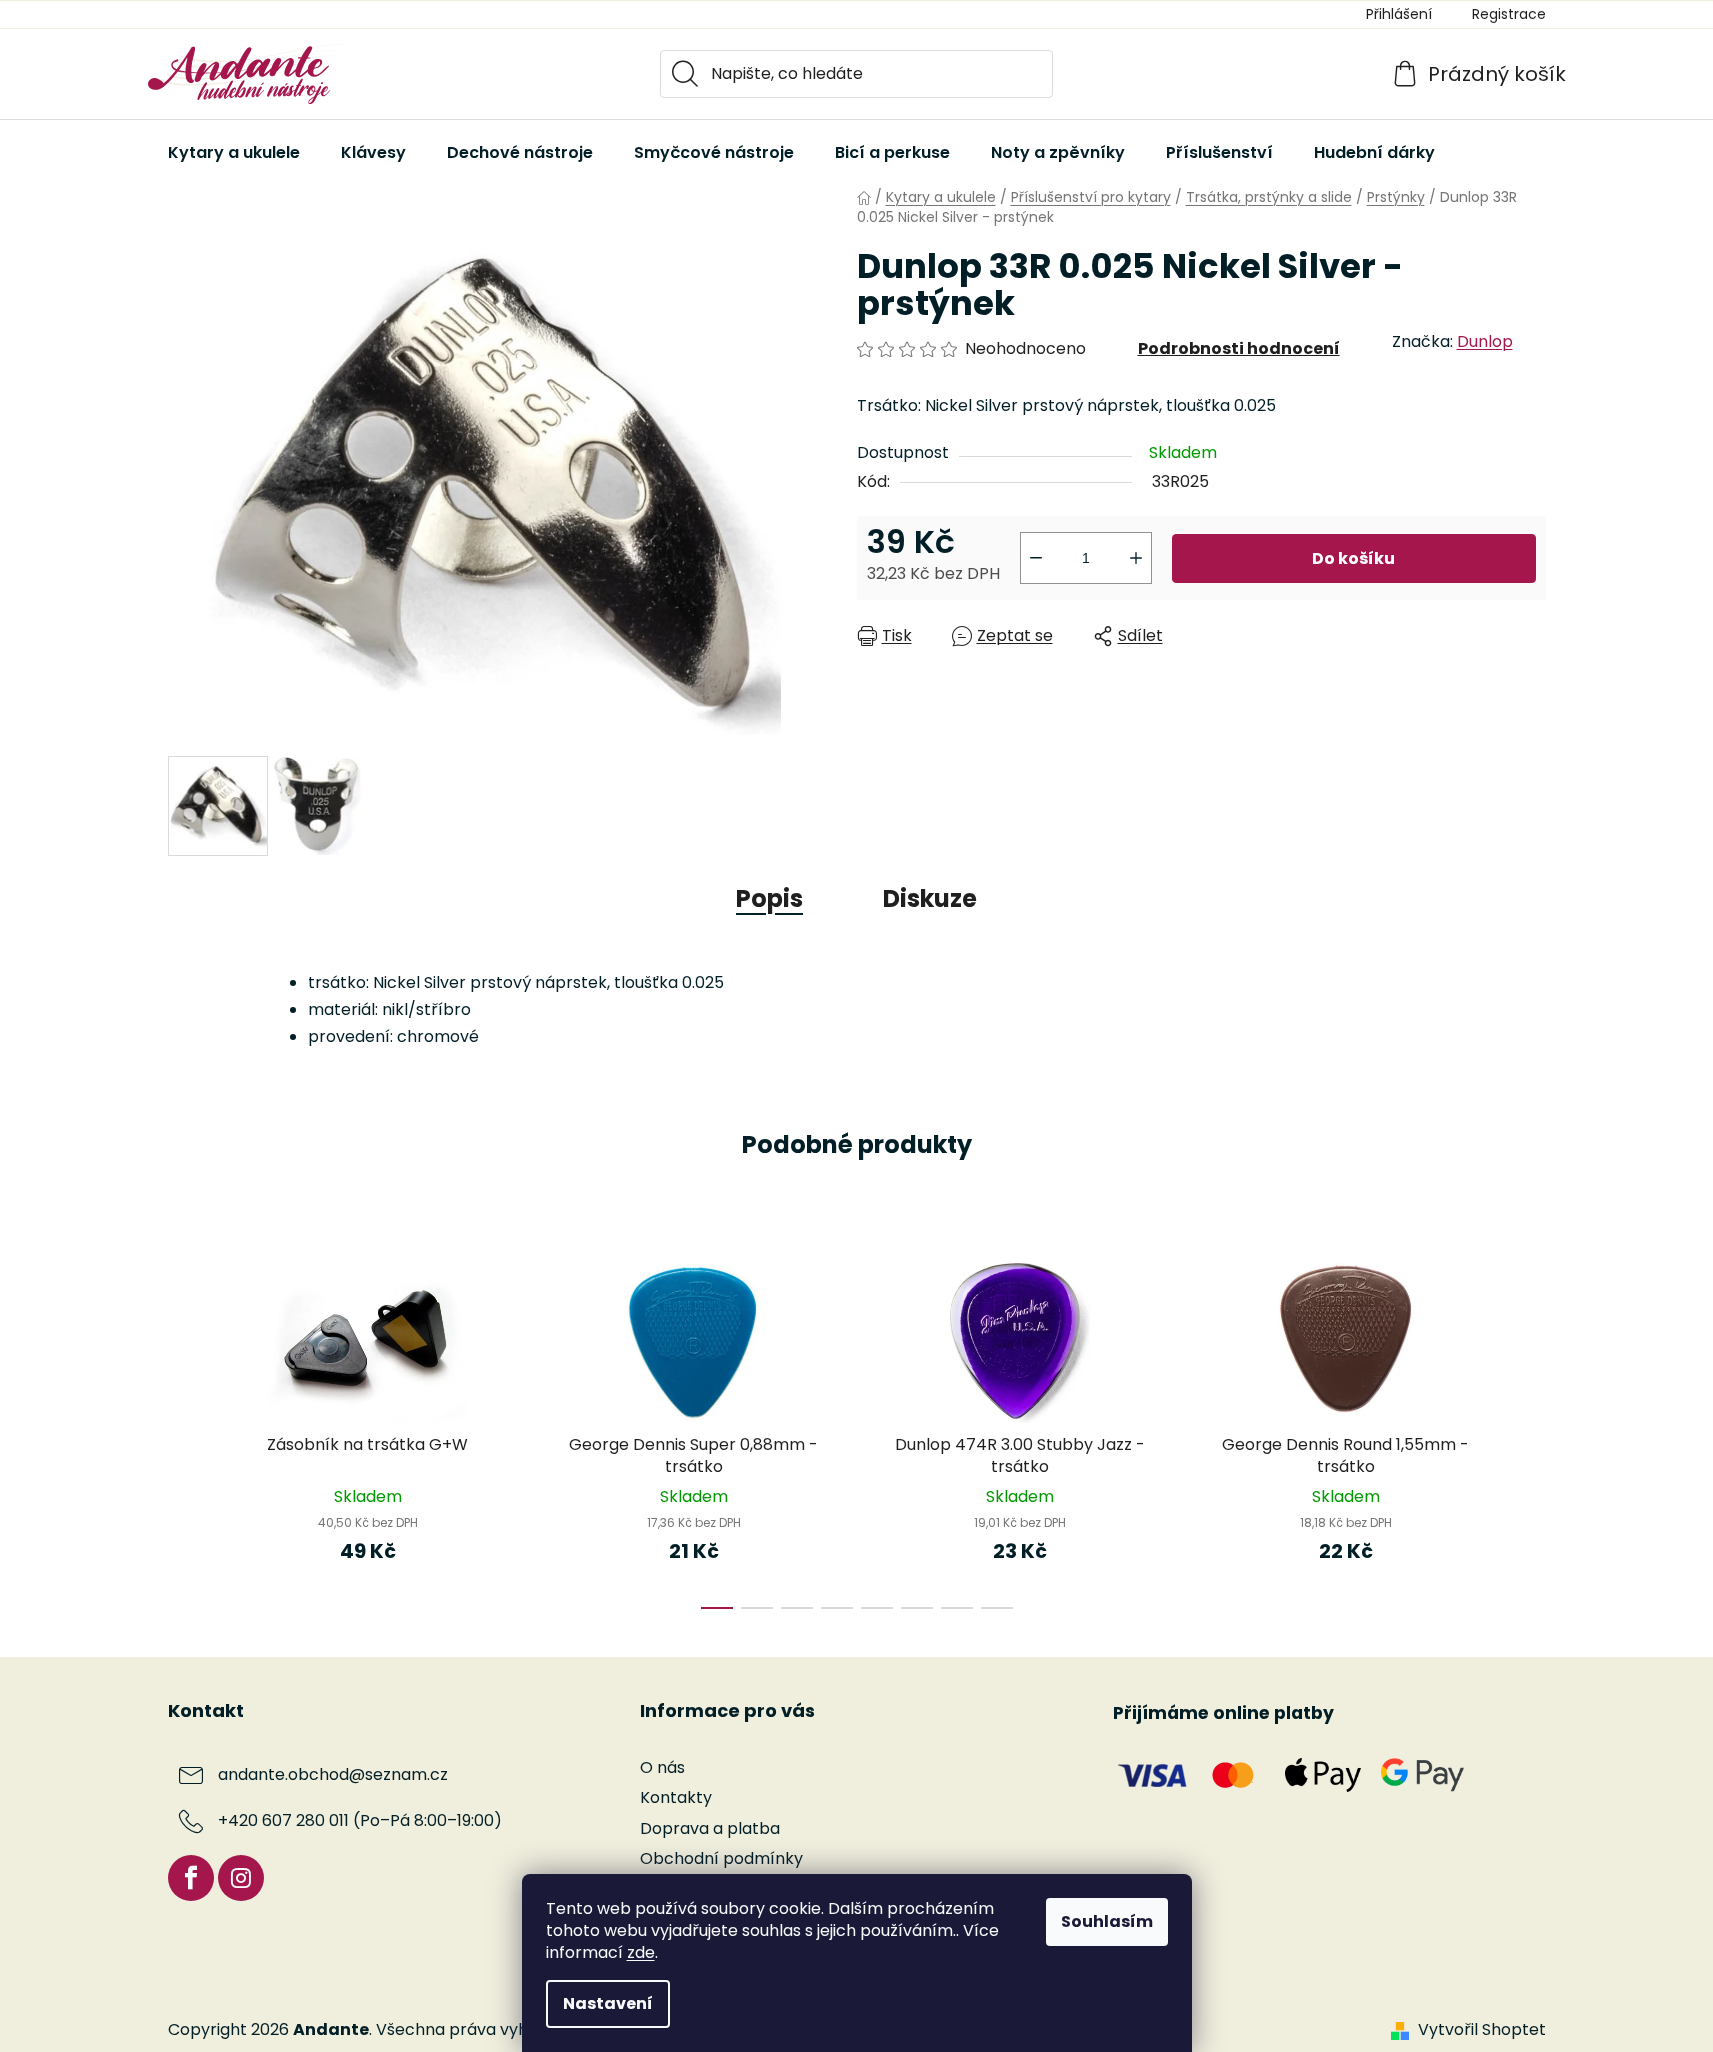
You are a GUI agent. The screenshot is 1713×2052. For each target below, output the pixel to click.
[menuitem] (234, 153)
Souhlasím (1107, 1921)
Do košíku (1353, 558)
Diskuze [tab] (930, 898)
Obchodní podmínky (721, 1858)
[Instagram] (241, 1878)
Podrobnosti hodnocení (1239, 348)
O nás (662, 1767)
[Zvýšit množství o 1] (1136, 558)
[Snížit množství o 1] (1036, 558)
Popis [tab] (769, 898)
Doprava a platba (710, 1828)
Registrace (1509, 14)
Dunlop (1485, 341)
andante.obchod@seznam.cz (333, 1775)
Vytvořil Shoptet (1482, 2030)
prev (184, 1430)
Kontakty (676, 1797)
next (1530, 1430)
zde (641, 1952)
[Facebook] (191, 1878)
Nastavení (608, 2003)
